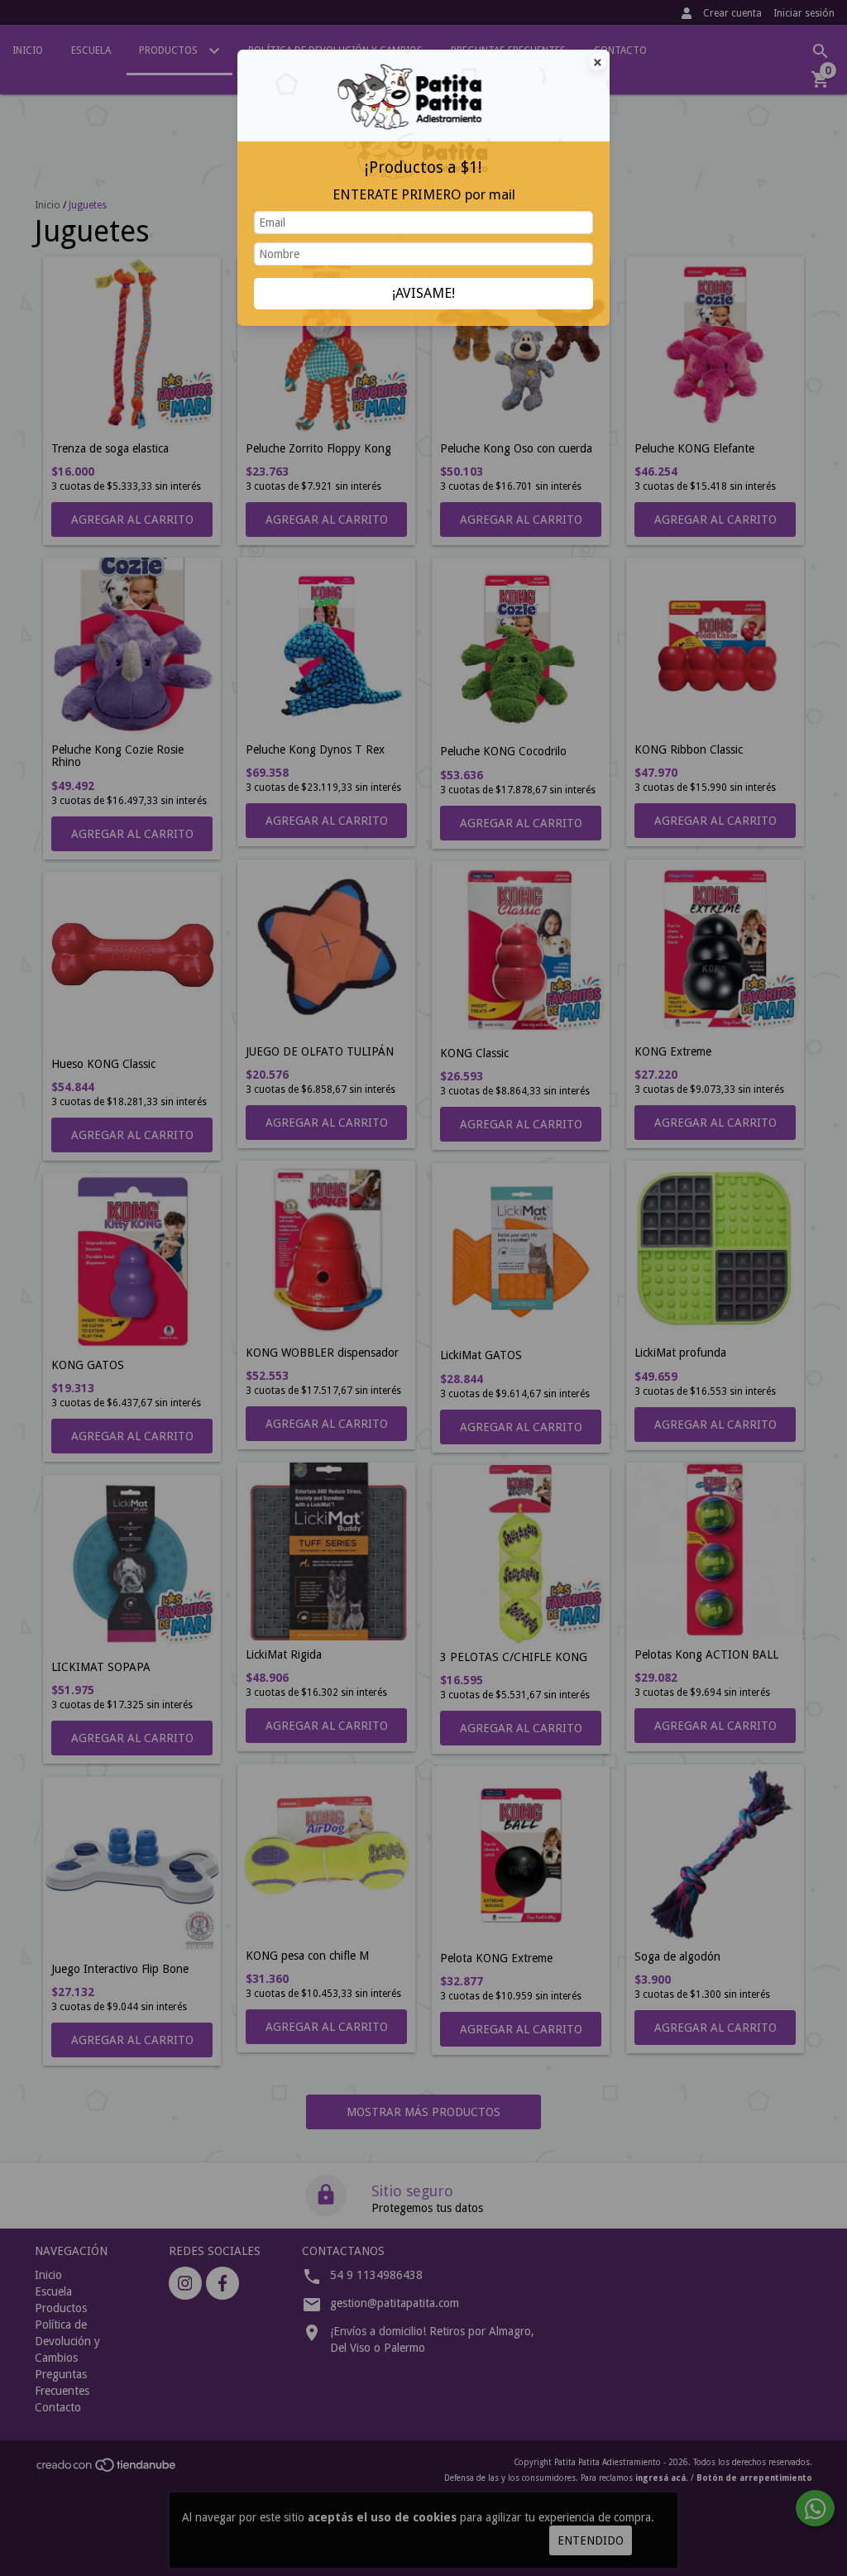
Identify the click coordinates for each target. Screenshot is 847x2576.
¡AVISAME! (423, 293)
